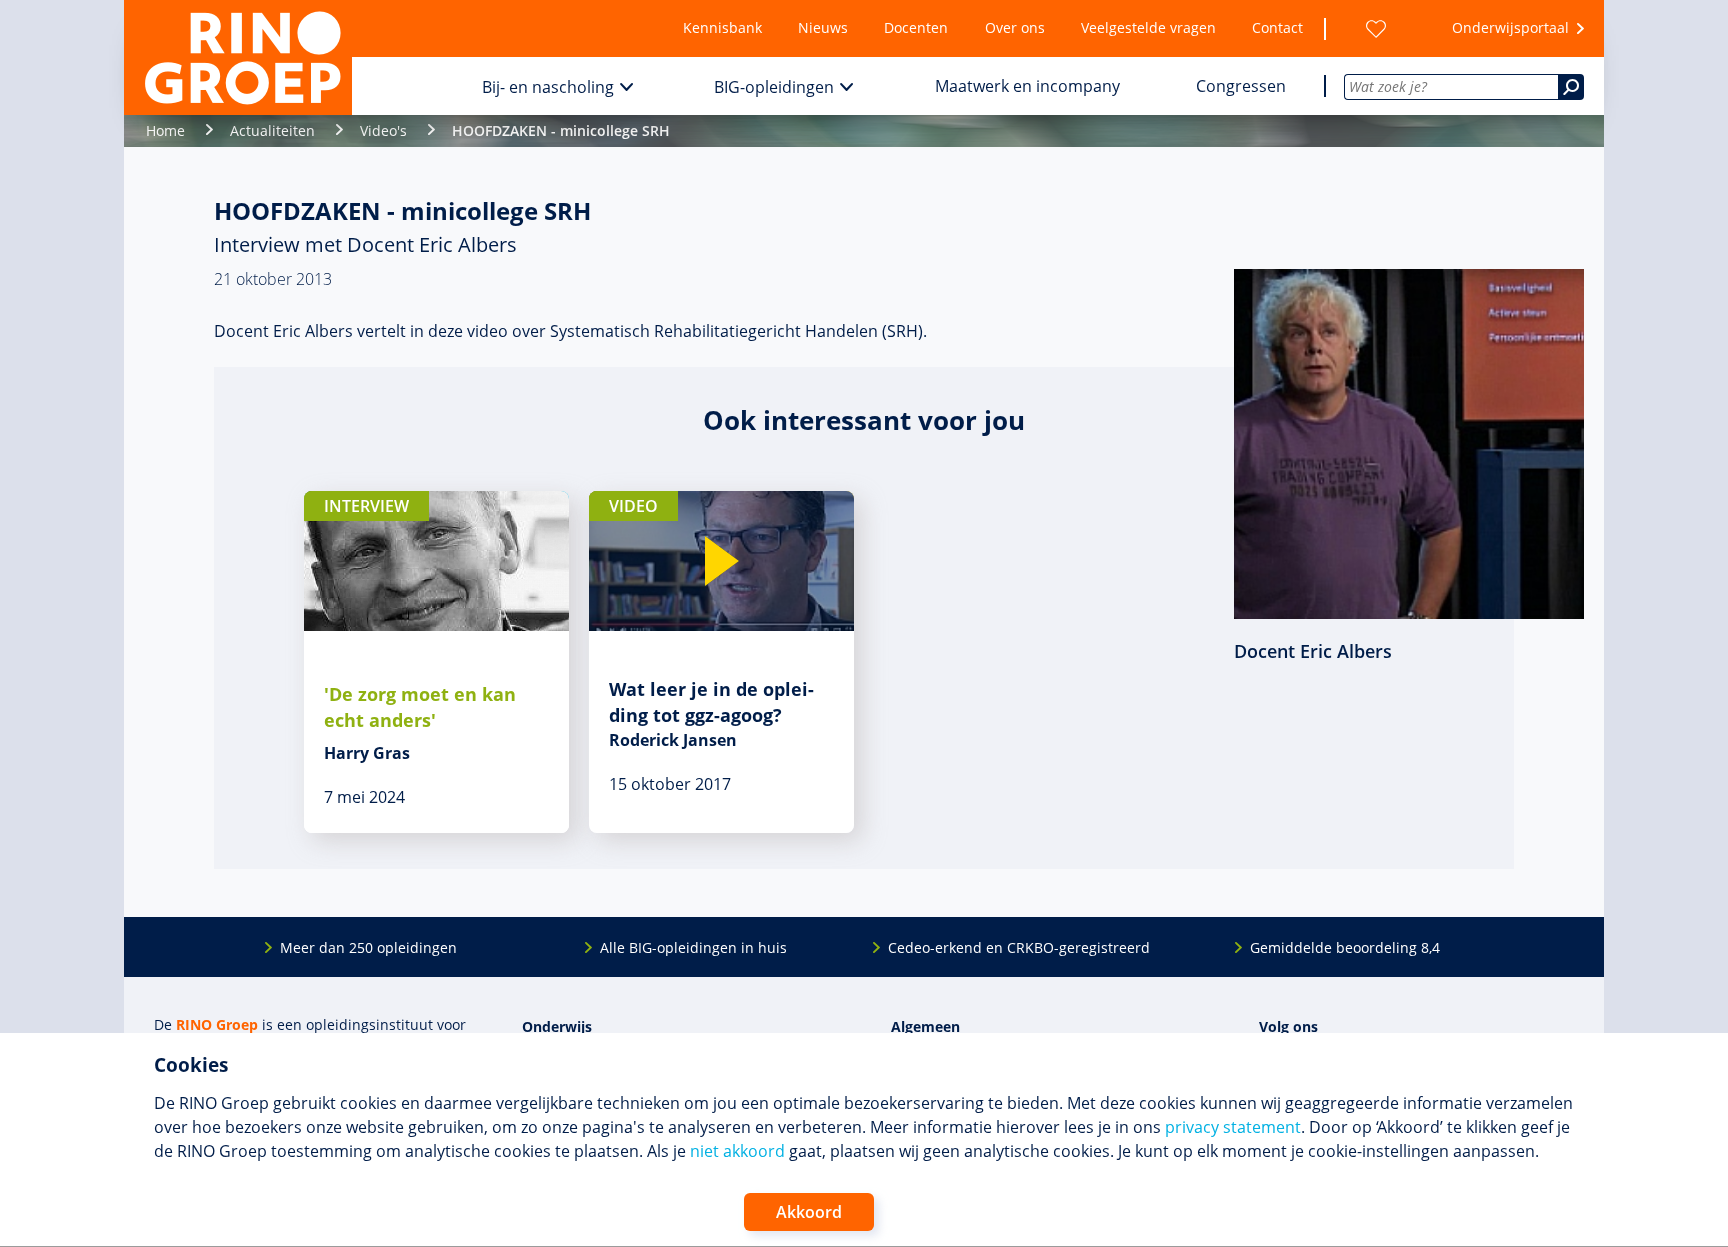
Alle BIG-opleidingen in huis (693, 947)
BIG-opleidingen (774, 87)
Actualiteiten (272, 130)
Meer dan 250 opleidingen (368, 947)
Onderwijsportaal (1510, 27)
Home (165, 130)
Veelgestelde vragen (1148, 27)
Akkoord (809, 1212)
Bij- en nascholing (548, 87)
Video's (383, 130)
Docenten (916, 27)
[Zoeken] (1571, 87)
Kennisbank (722, 27)
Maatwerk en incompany (1027, 86)
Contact (1277, 27)
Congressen (1241, 86)
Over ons (1015, 27)
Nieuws (823, 27)
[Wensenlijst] (1376, 28)
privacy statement (1233, 1127)
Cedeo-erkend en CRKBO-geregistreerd (1019, 947)
